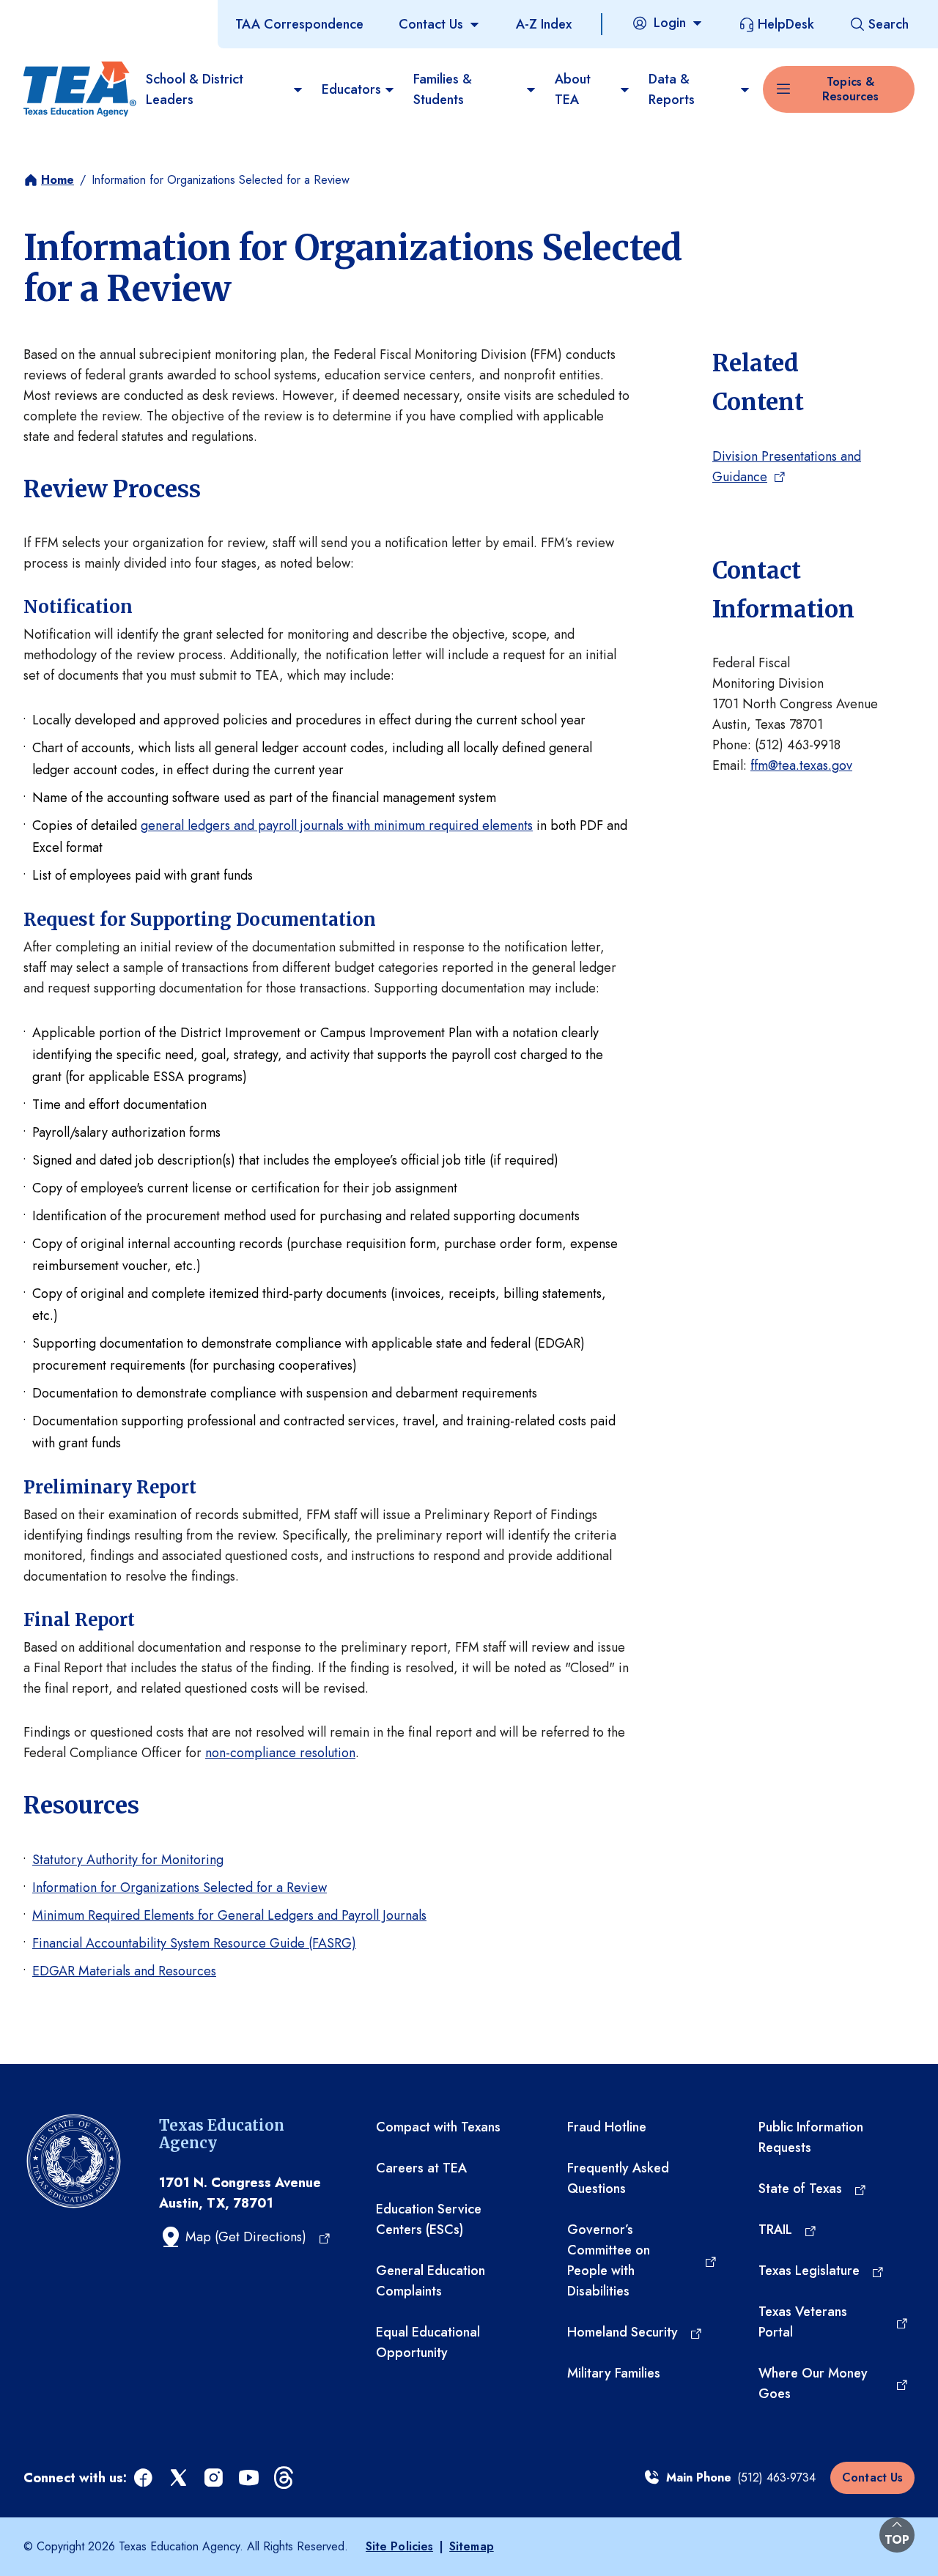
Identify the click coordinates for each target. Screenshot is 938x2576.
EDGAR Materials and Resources (124, 1971)
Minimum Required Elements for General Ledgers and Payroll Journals (229, 1915)
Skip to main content (61, 14)
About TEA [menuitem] (573, 89)
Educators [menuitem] (351, 89)
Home (58, 180)
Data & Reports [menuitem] (672, 89)
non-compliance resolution (280, 1753)
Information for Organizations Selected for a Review (180, 1888)
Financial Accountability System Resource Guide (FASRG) (194, 1943)
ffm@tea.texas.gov (801, 765)
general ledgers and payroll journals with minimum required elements (337, 825)
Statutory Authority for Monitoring (128, 1860)
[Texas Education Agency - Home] (79, 89)
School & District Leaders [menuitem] (195, 89)
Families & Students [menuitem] (443, 89)
